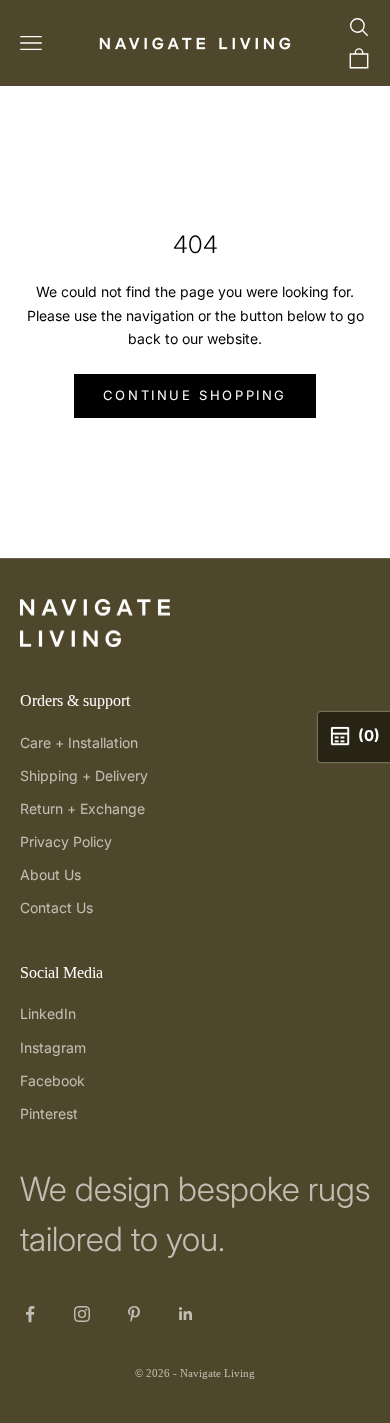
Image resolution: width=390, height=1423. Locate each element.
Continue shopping (195, 395)
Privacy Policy (66, 841)
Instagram (53, 1047)
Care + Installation (79, 742)
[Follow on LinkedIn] (186, 1314)
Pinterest (49, 1113)
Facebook (52, 1080)
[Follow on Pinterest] (134, 1314)
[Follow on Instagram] (82, 1314)
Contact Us (56, 907)
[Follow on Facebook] (30, 1314)
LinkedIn (48, 1013)
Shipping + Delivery (84, 775)
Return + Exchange (82, 808)
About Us (50, 874)
